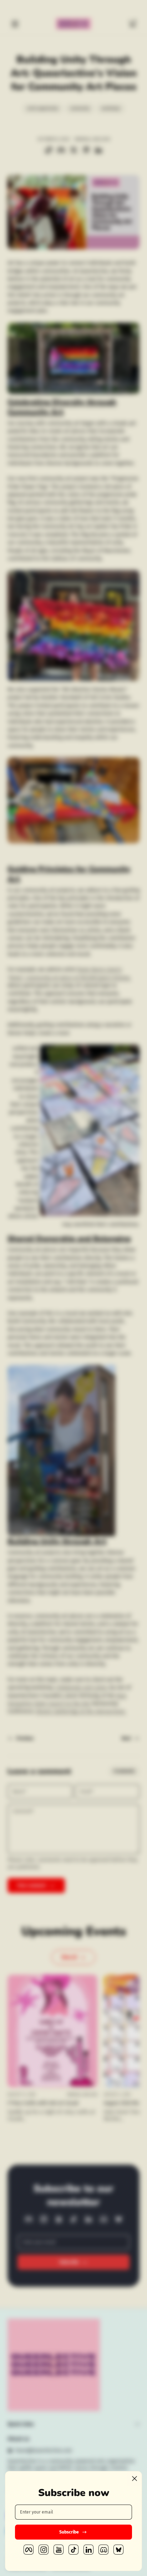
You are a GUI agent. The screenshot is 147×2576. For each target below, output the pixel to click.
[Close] (135, 2479)
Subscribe (69, 2532)
